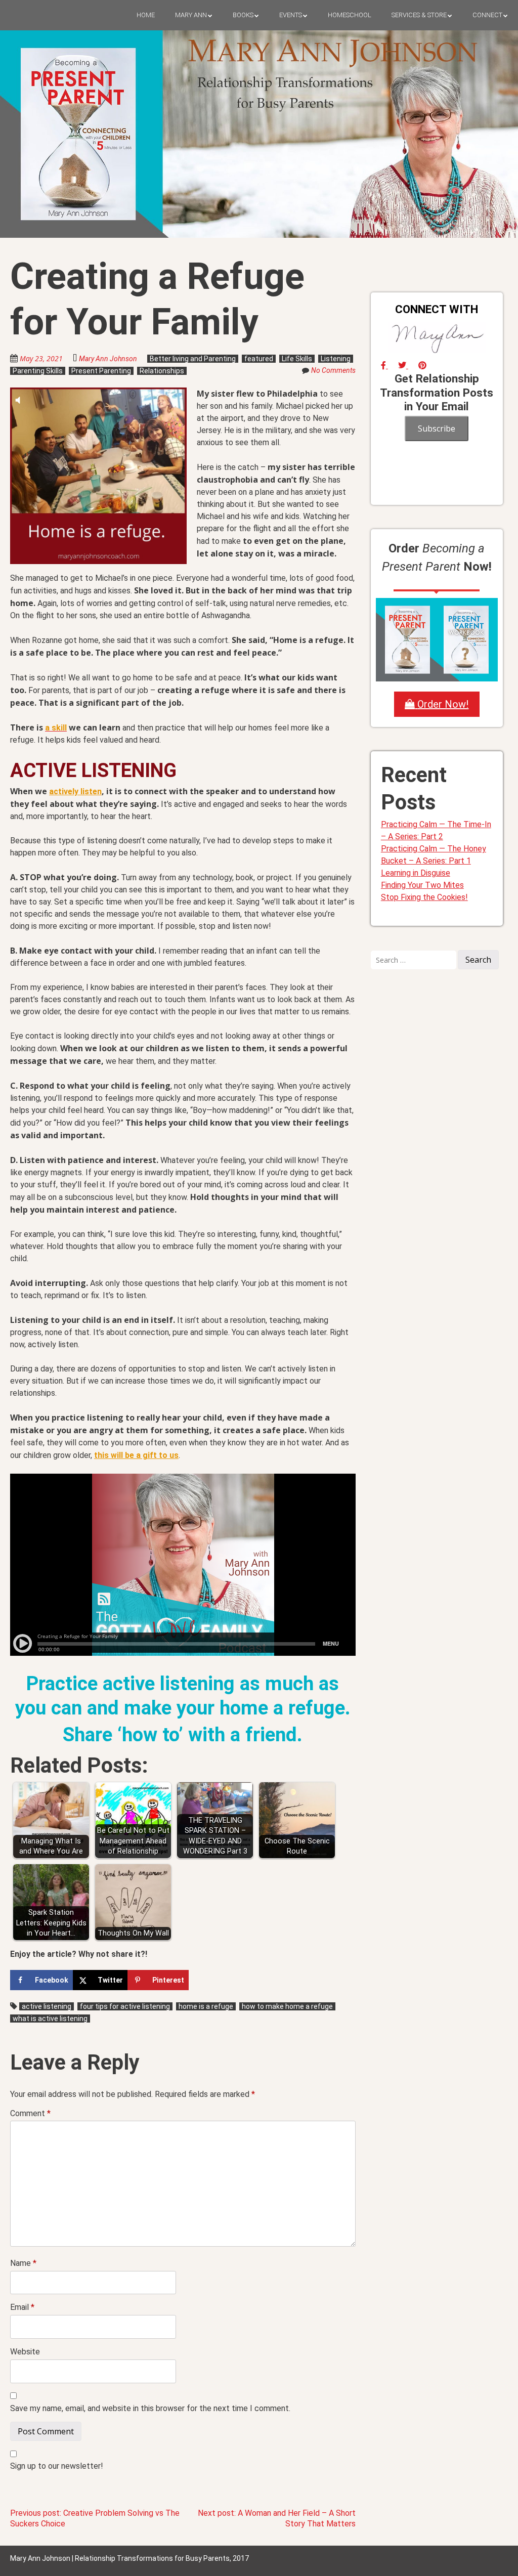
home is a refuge (206, 2006)
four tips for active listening (125, 2006)
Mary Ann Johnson (108, 359)
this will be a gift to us (136, 1455)
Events (291, 15)
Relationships (162, 371)
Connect (487, 15)
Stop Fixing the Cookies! (424, 897)
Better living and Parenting (193, 359)
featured (259, 359)
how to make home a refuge (287, 2006)
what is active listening (50, 2019)
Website (25, 2352)
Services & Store (419, 15)
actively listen (75, 791)
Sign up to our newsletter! (57, 2466)
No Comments (333, 370)
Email (22, 2307)
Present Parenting (101, 371)
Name (23, 2263)
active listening (47, 2006)
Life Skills (297, 359)
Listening (336, 359)
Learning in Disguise (416, 873)
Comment (30, 2113)
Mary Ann (191, 15)
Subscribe (437, 428)
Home (146, 15)
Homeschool (350, 15)
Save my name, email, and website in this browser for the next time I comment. (150, 2408)
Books (243, 15)
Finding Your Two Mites (422, 885)
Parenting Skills (38, 371)
